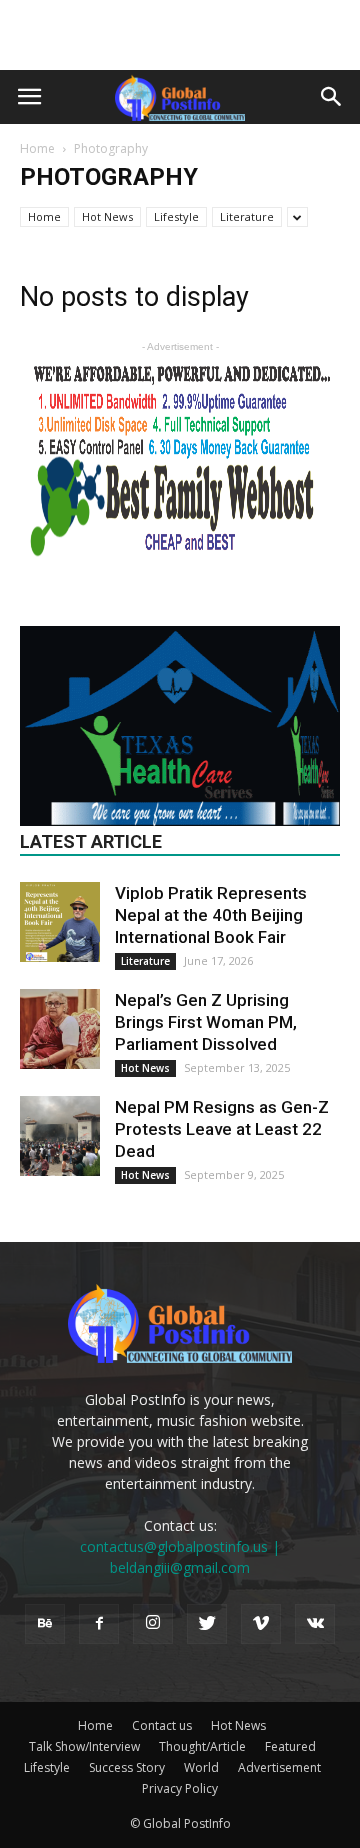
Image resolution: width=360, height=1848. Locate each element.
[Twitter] (207, 1624)
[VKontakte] (315, 1624)
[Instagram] (153, 1624)
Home (37, 148)
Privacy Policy (180, 1788)
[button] (332, 97)
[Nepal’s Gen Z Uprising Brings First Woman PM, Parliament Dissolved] (60, 1029)
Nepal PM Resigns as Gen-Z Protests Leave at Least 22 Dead (222, 1129)
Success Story (127, 1767)
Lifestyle (176, 216)
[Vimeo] (261, 1624)
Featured (290, 1746)
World (201, 1767)
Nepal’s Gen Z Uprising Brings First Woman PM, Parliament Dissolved (206, 1022)
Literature (247, 216)
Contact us (162, 1725)
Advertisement (279, 1767)
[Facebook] (99, 1624)
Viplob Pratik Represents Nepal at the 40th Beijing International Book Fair (211, 915)
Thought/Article (202, 1746)
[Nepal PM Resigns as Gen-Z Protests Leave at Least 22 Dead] (60, 1136)
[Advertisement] (180, 35)
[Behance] (45, 1624)
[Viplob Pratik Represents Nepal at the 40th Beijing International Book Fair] (60, 922)
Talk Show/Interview (84, 1746)
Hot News (107, 216)
